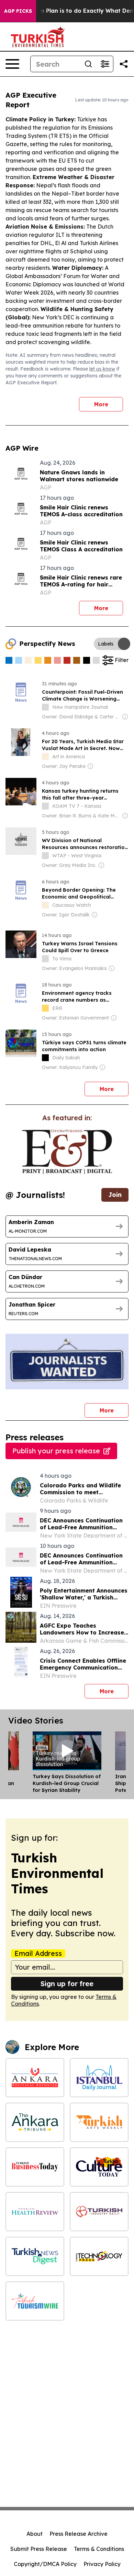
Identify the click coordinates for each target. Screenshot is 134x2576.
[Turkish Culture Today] (99, 2167)
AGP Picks (18, 11)
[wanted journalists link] (67, 1152)
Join (115, 1195)
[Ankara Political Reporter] (35, 2078)
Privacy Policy (102, 2564)
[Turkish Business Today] (35, 2167)
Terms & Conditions (99, 2549)
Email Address (38, 1953)
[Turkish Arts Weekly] (99, 2122)
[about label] (45, 707)
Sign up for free (67, 1984)
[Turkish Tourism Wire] (35, 2301)
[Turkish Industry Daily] (99, 2212)
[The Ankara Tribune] (35, 2122)
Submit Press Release (39, 2549)
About (35, 2534)
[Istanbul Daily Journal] (99, 2078)
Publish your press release (56, 1451)
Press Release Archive (79, 2534)
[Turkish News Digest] (35, 2256)
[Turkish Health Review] (35, 2212)
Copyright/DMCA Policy (45, 2564)
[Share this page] (124, 64)
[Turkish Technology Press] (99, 2256)
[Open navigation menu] (12, 64)
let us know (102, 369)
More (101, 404)
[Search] (88, 64)
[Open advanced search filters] (105, 64)
